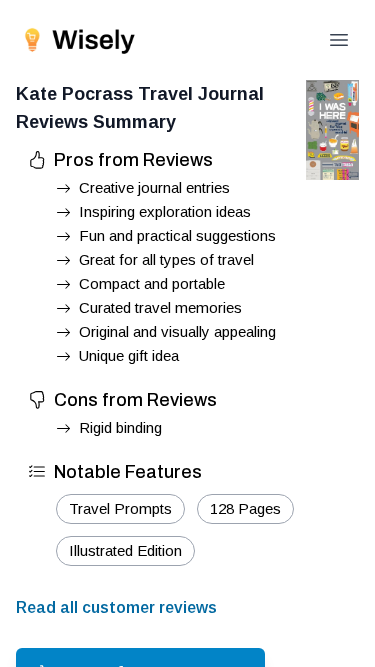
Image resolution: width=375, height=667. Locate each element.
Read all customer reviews (116, 607)
